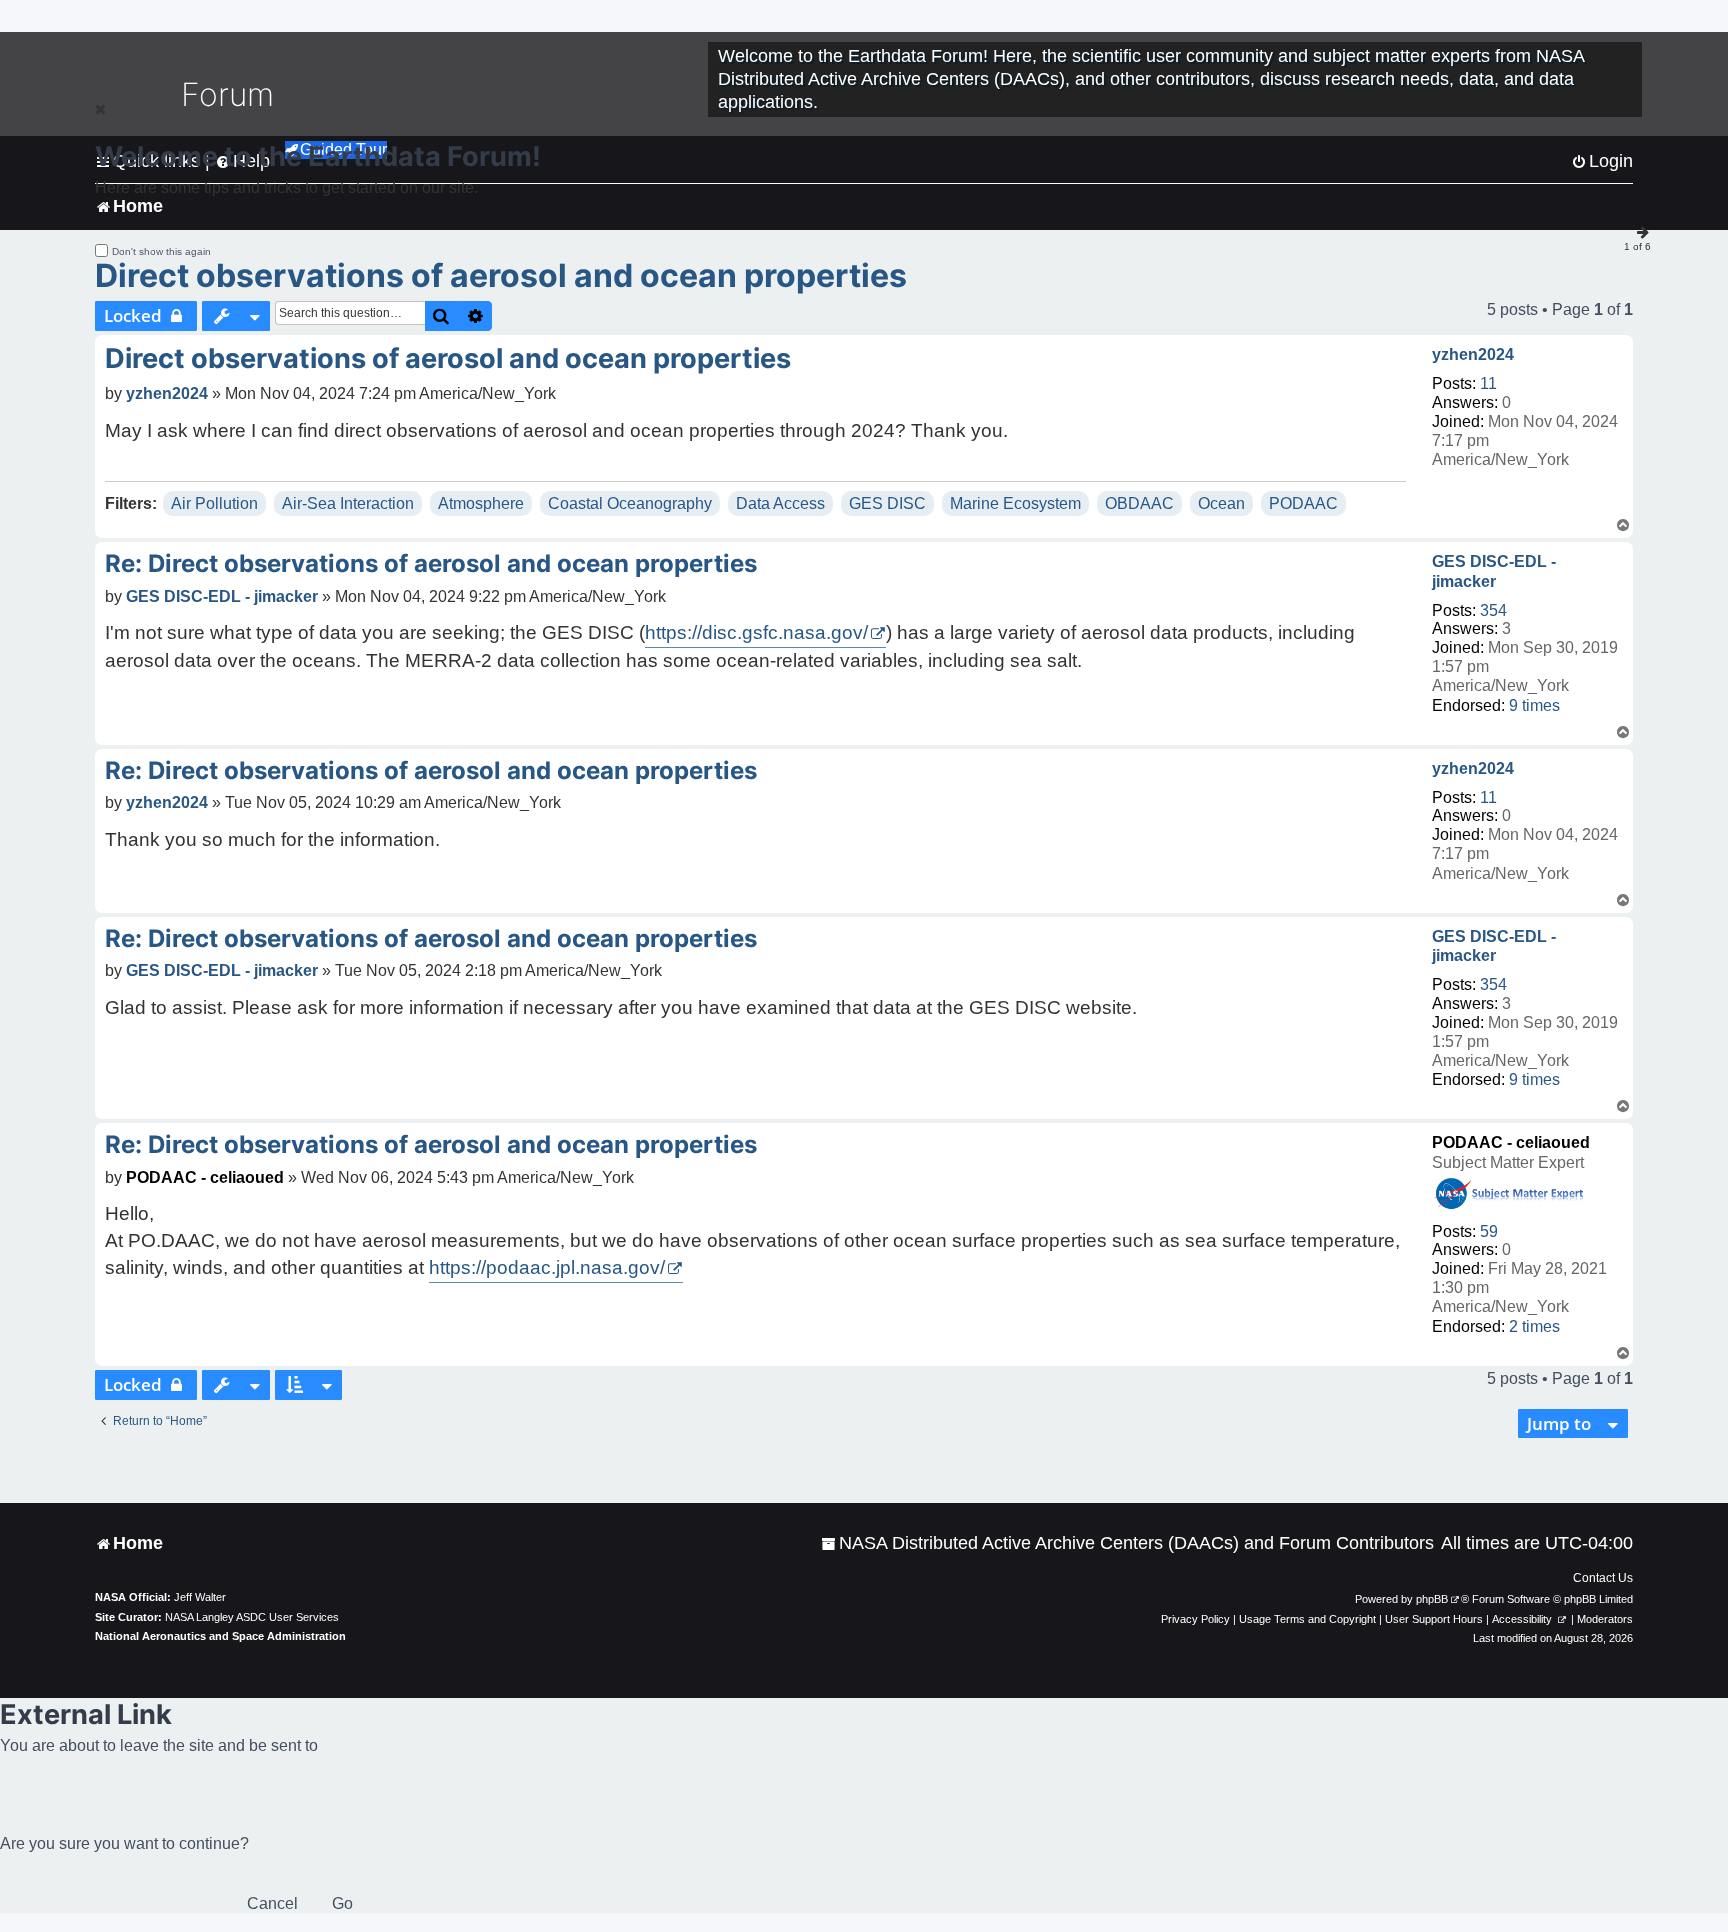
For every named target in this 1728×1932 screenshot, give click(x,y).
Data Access (780, 503)
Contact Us (1603, 1578)
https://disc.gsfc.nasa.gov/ (756, 632)
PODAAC (1303, 503)
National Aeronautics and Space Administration (220, 1636)
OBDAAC (1139, 503)
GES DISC (887, 503)
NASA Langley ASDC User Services (252, 1617)
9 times (1534, 705)
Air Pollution (214, 503)
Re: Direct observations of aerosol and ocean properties (431, 563)
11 (1488, 383)
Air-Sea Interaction (348, 503)
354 (1493, 610)
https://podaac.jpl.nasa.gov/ (547, 1267)
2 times (1534, 1326)
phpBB (1432, 1599)
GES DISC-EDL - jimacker (1494, 571)
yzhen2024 (1473, 354)
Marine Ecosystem (1015, 503)
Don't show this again (161, 251)
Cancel (272, 1903)
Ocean (1221, 503)
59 (1489, 1231)
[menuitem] (1127, 1543)
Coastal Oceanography (630, 503)
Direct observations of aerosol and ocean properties (501, 275)
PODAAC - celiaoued (1511, 1142)
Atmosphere (481, 503)
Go (342, 1903)
